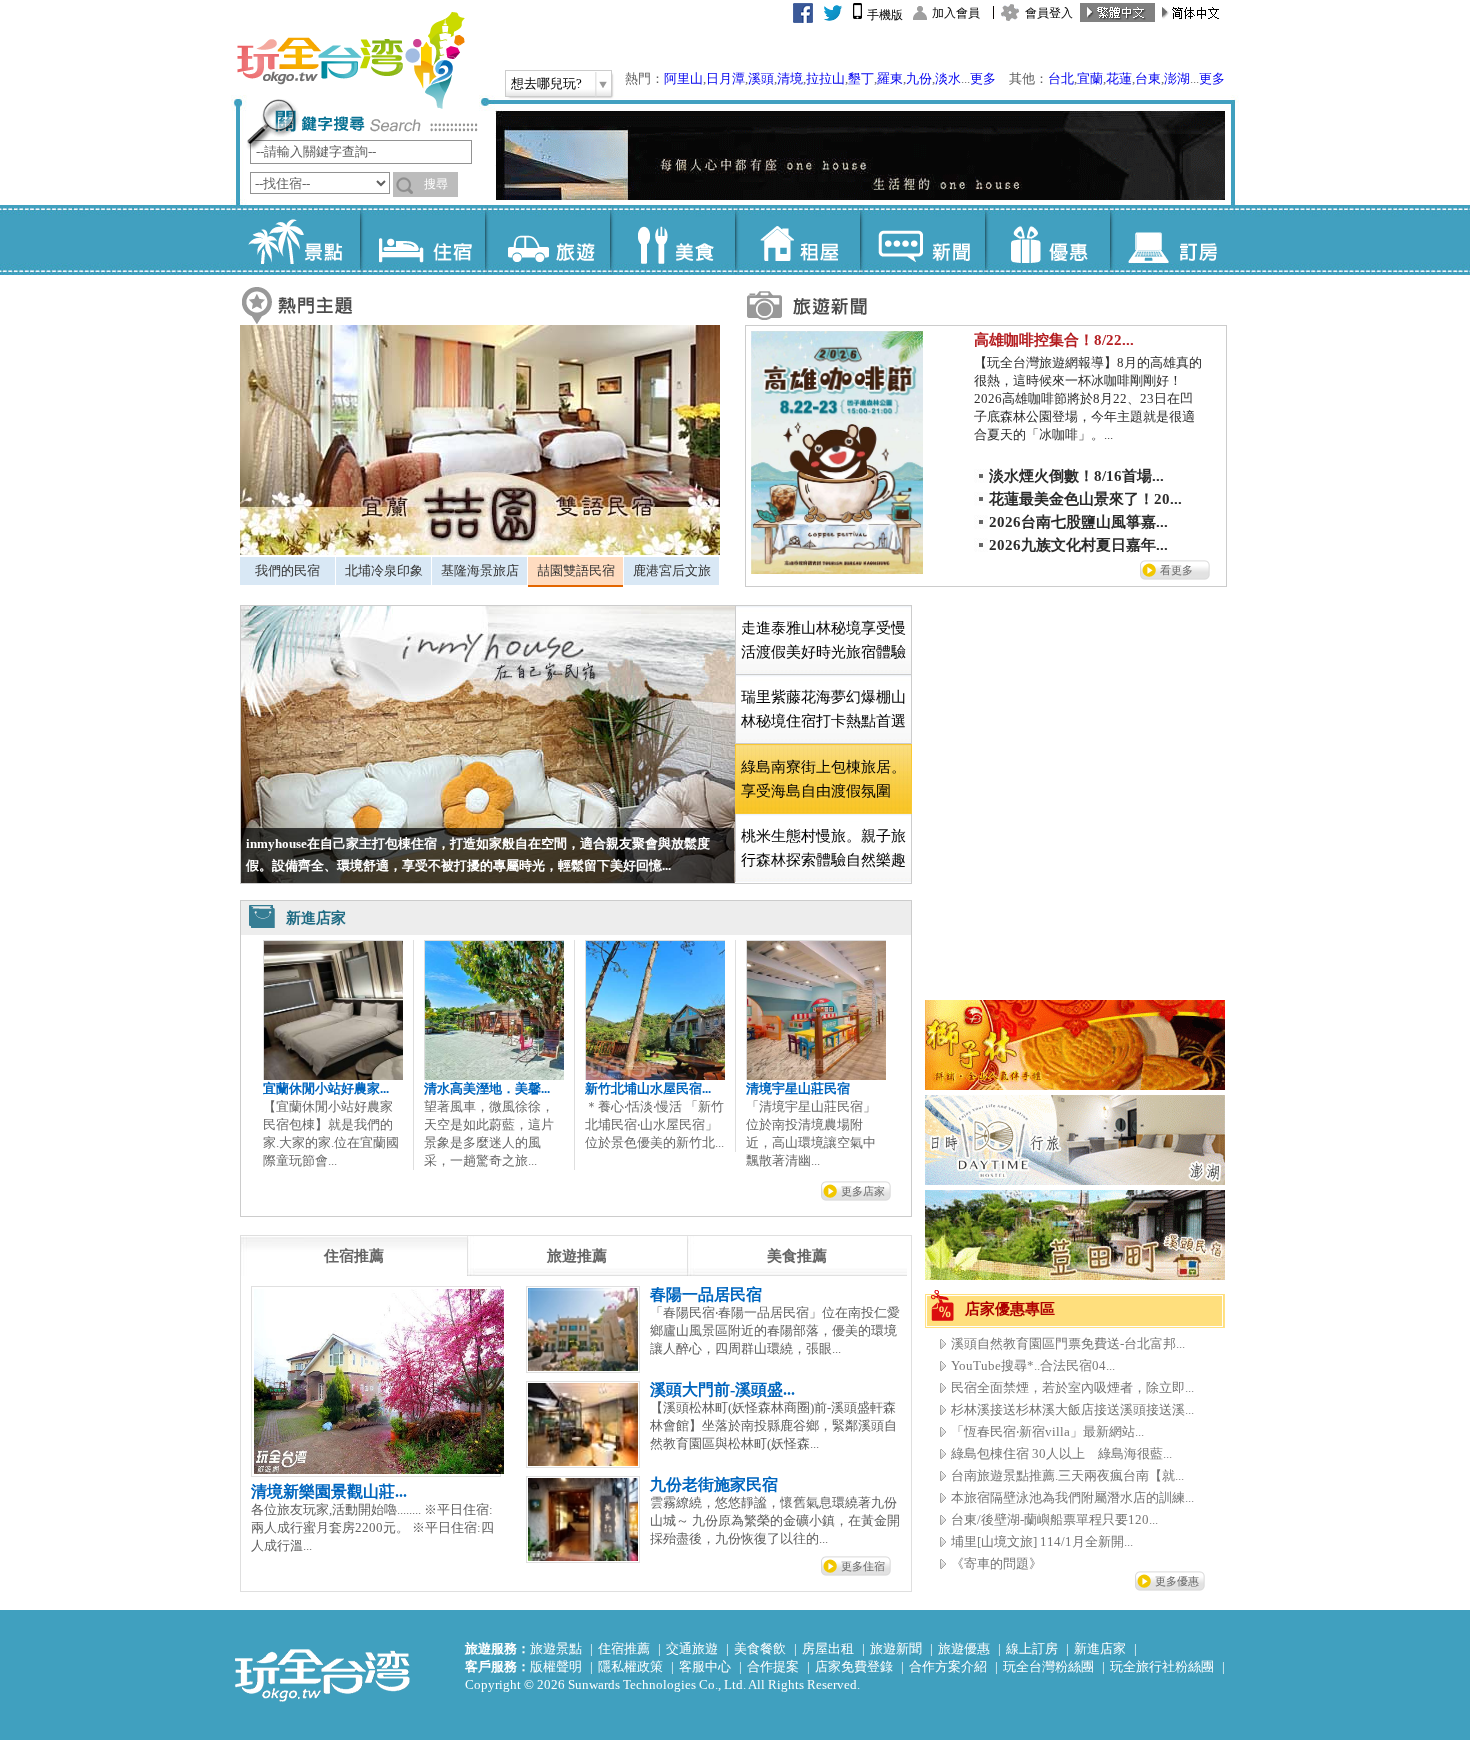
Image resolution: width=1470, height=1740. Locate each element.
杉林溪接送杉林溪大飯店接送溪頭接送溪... (1072, 1409)
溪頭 (761, 78)
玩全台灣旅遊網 (350, 60)
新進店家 (1100, 1648)
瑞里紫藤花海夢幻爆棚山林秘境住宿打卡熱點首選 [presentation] (823, 709)
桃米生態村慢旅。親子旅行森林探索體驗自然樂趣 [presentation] (823, 848)
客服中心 (705, 1666)
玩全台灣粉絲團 (1048, 1666)
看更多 (1176, 570)
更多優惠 (1177, 1581)
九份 (919, 78)
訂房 (1172, 240)
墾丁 (861, 78)
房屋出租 (828, 1648)
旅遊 (547, 240)
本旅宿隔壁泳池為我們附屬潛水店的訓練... (1072, 1497)
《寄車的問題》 (996, 1563)
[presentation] (354, 1256)
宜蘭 (1090, 78)
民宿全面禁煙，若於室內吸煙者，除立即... (1072, 1387)
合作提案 (773, 1666)
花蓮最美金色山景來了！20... (1085, 499)
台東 (1148, 78)
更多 (983, 78)
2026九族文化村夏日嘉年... (1078, 545)
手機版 (885, 15)
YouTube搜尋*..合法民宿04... (1033, 1365)
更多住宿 (863, 1566)
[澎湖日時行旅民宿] (1075, 1180)
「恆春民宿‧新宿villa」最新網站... (1047, 1431)
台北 (1061, 78)
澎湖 (1177, 78)
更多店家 (863, 1191)
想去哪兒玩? (546, 83)
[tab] (287, 571)
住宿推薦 (624, 1648)
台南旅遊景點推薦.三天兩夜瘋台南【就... (1067, 1475)
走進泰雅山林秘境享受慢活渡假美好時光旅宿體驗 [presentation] (823, 640)
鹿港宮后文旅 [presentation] (672, 570)
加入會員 (956, 13)
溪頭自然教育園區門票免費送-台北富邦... (1068, 1343)
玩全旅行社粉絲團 (1162, 1666)
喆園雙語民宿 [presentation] (576, 570)
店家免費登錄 (854, 1666)
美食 (672, 240)
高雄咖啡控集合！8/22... (1054, 340)
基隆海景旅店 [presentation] (480, 570)
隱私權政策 (630, 1666)
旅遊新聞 (896, 1648)
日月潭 (725, 78)
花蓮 (1119, 78)
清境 (790, 78)
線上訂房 (1032, 1648)
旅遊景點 (556, 1648)
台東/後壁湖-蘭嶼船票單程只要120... (1054, 1519)
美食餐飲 (760, 1648)
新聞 (922, 240)
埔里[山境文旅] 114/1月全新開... (1042, 1541)
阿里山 (683, 78)
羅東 (890, 78)
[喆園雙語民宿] (480, 550)
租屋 (797, 240)
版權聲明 (556, 1666)
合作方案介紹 (948, 1666)
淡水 (948, 78)
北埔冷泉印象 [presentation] (384, 570)
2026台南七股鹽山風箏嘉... (1078, 522)
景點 (297, 240)
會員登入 (1049, 13)
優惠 (1047, 240)
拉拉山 (825, 78)
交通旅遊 (692, 1648)
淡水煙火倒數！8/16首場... (1076, 476)
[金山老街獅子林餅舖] (1075, 1085)
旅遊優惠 (964, 1648)
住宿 (422, 240)
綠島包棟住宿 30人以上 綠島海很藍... (1061, 1453)
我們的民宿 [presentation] (287, 570)
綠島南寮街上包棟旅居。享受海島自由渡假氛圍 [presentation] (823, 779)
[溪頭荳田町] (1075, 1275)
